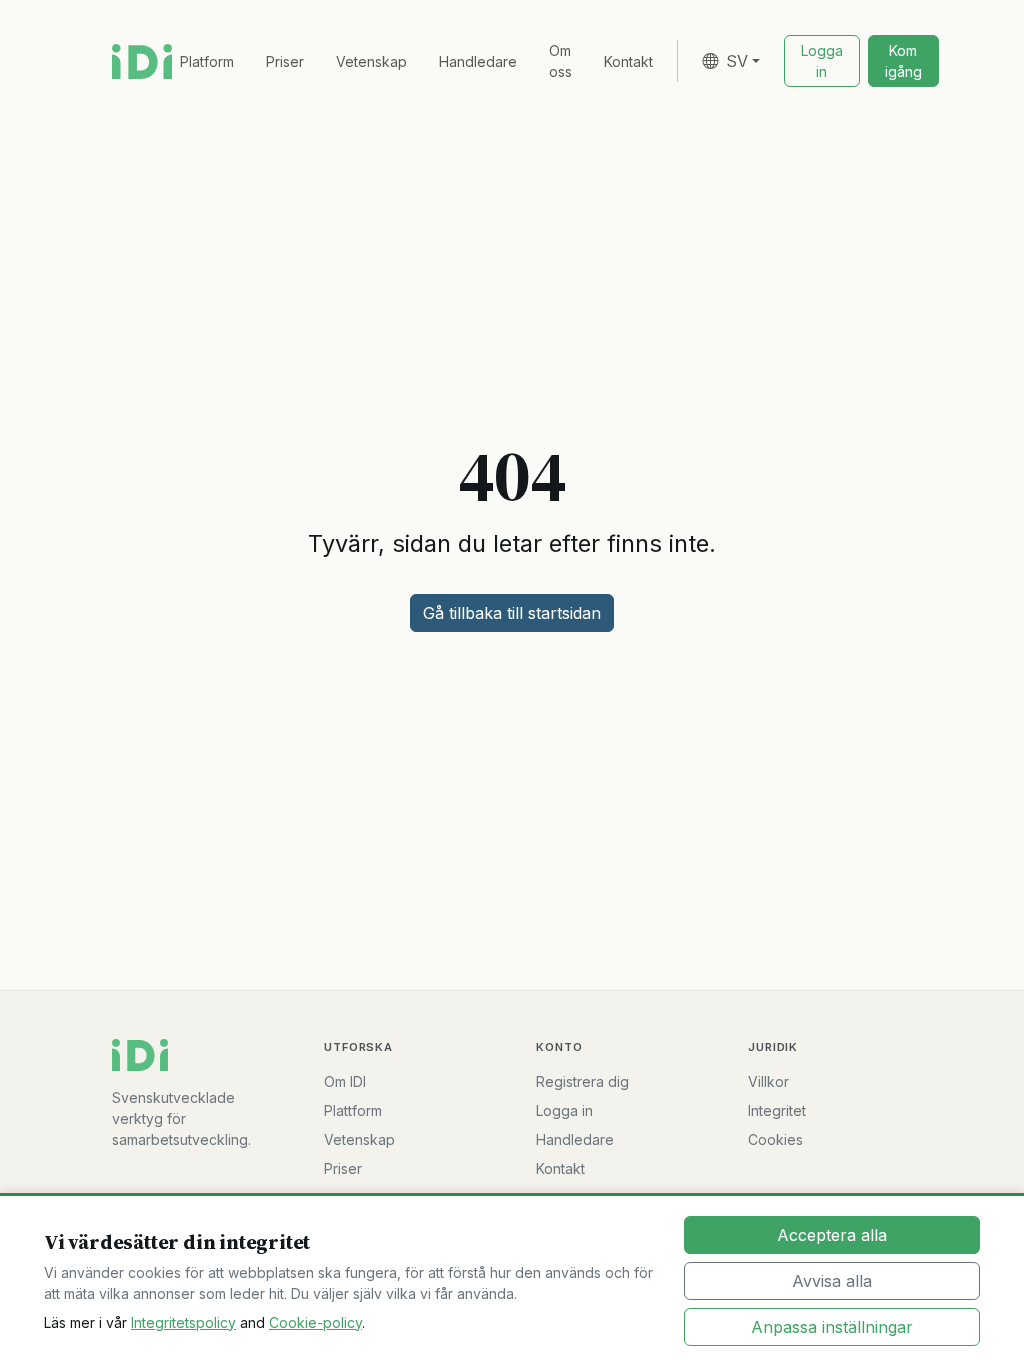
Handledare (478, 61)
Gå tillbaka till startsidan (512, 613)
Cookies (775, 1139)
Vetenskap (371, 61)
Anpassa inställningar (832, 1327)
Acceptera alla (832, 1235)
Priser (285, 61)
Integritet (777, 1110)
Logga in (564, 1110)
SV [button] (737, 61)
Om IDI (345, 1081)
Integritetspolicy (183, 1322)
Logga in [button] (822, 61)
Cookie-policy (315, 1322)
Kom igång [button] (903, 61)
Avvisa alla (832, 1281)
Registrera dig (582, 1081)
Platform (207, 61)
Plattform (353, 1110)
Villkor (768, 1081)
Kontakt (628, 61)
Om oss (560, 61)
